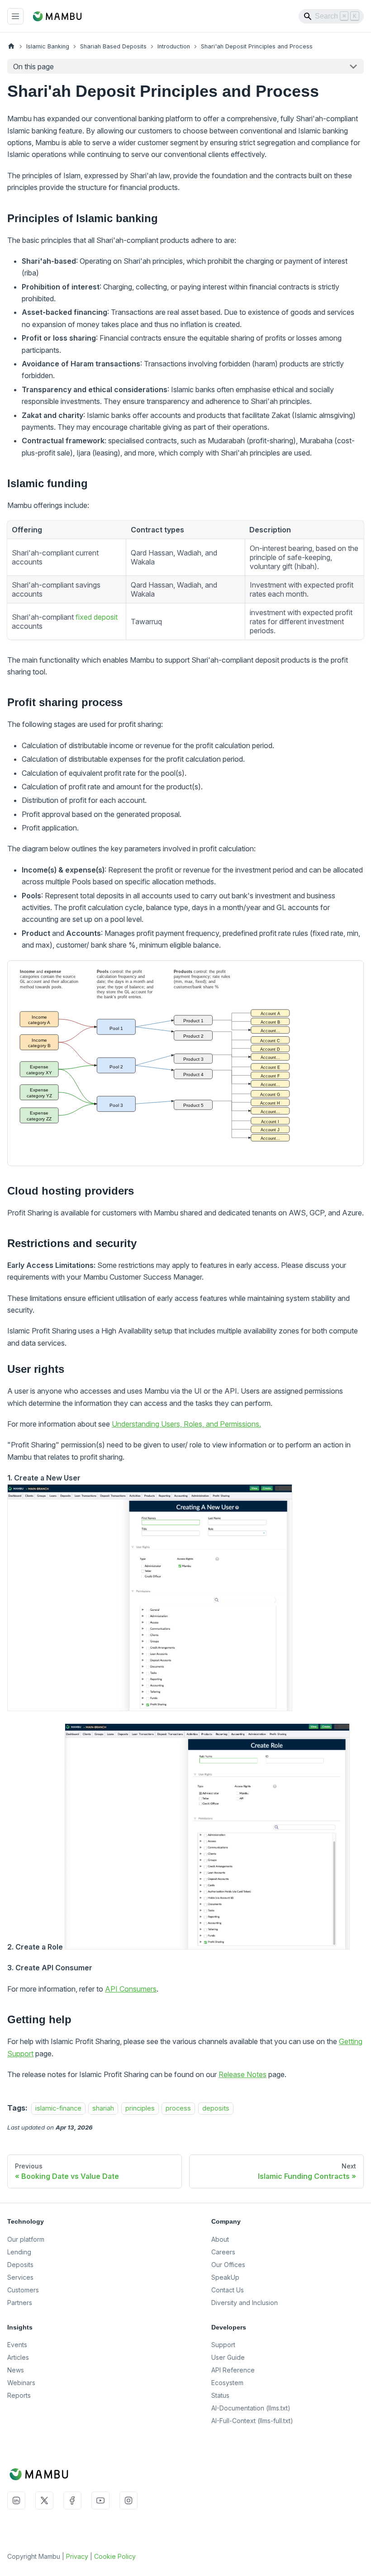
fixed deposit (97, 617)
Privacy (77, 2556)
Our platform (26, 2239)
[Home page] (11, 46)
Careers (223, 2252)
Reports (19, 2395)
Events (17, 2345)
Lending (19, 2252)
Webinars (21, 2383)
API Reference (233, 2370)
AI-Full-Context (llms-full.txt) (252, 2421)
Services (20, 2277)
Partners (20, 2303)
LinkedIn (16, 2500)
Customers (23, 2290)
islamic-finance (58, 2108)
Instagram (128, 2500)
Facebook (72, 2500)
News (16, 2370)
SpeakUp (225, 2277)
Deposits (20, 2265)
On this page (33, 66)
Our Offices (228, 2265)
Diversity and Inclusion (245, 2303)
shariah (103, 2108)
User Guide (228, 2357)
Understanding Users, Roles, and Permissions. (186, 1424)
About (220, 2239)
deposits (216, 2108)
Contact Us (228, 2290)
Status (220, 2395)
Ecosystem (227, 2383)
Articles (18, 2357)
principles (140, 2108)
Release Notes (243, 2074)
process (178, 2108)
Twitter (44, 2500)
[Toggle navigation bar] (15, 16)
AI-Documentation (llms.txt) (251, 2408)
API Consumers (131, 1989)
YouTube (100, 2500)
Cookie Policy (115, 2556)
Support (223, 2345)
